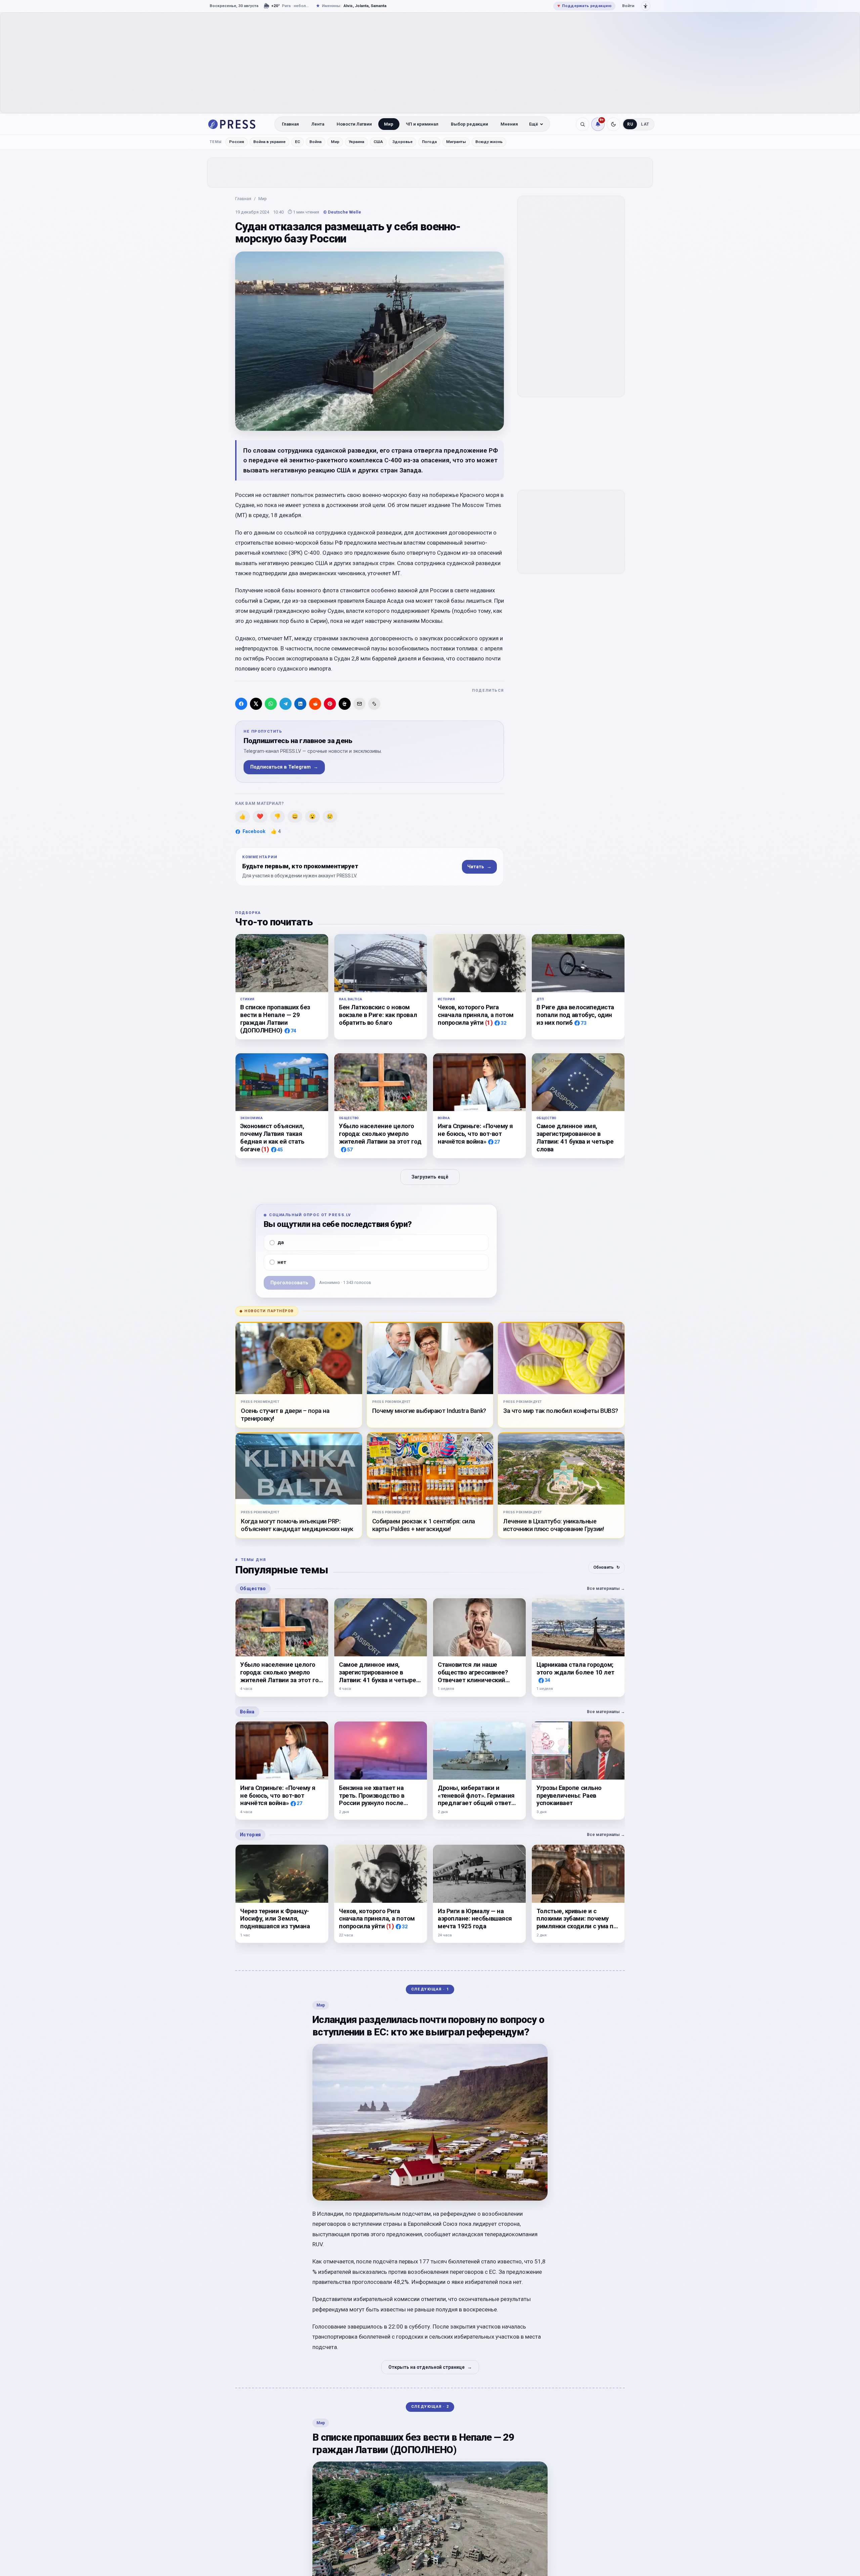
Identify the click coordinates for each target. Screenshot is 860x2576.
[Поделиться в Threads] (345, 704)
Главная (290, 124)
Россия (236, 142)
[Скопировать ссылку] (374, 704)
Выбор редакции (469, 124)
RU (630, 124)
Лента (318, 124)
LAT (645, 124)
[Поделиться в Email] (359, 704)
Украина (356, 142)
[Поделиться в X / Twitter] (256, 704)
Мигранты (456, 142)
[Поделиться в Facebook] (241, 704)
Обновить (607, 1567)
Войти (628, 6)
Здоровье (402, 142)
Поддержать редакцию (584, 6)
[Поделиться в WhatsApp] (271, 704)
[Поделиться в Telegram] (286, 704)
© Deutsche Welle (342, 212)
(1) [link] (489, 1023)
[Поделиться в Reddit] (315, 704)
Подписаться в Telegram (284, 767)
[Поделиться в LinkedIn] (300, 704)
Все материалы (606, 1588)
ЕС (297, 142)
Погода (429, 142)
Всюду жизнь (489, 142)
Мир (389, 124)
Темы (216, 142)
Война (315, 142)
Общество (253, 1589)
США (378, 142)
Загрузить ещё (430, 1177)
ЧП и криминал (422, 124)
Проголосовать (289, 1282)
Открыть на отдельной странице (430, 2367)
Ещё (534, 124)
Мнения (509, 124)
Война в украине (269, 142)
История (250, 1835)
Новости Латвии (354, 124)
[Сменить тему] (613, 124)
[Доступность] (646, 6)
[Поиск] (583, 124)
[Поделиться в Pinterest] (330, 704)
